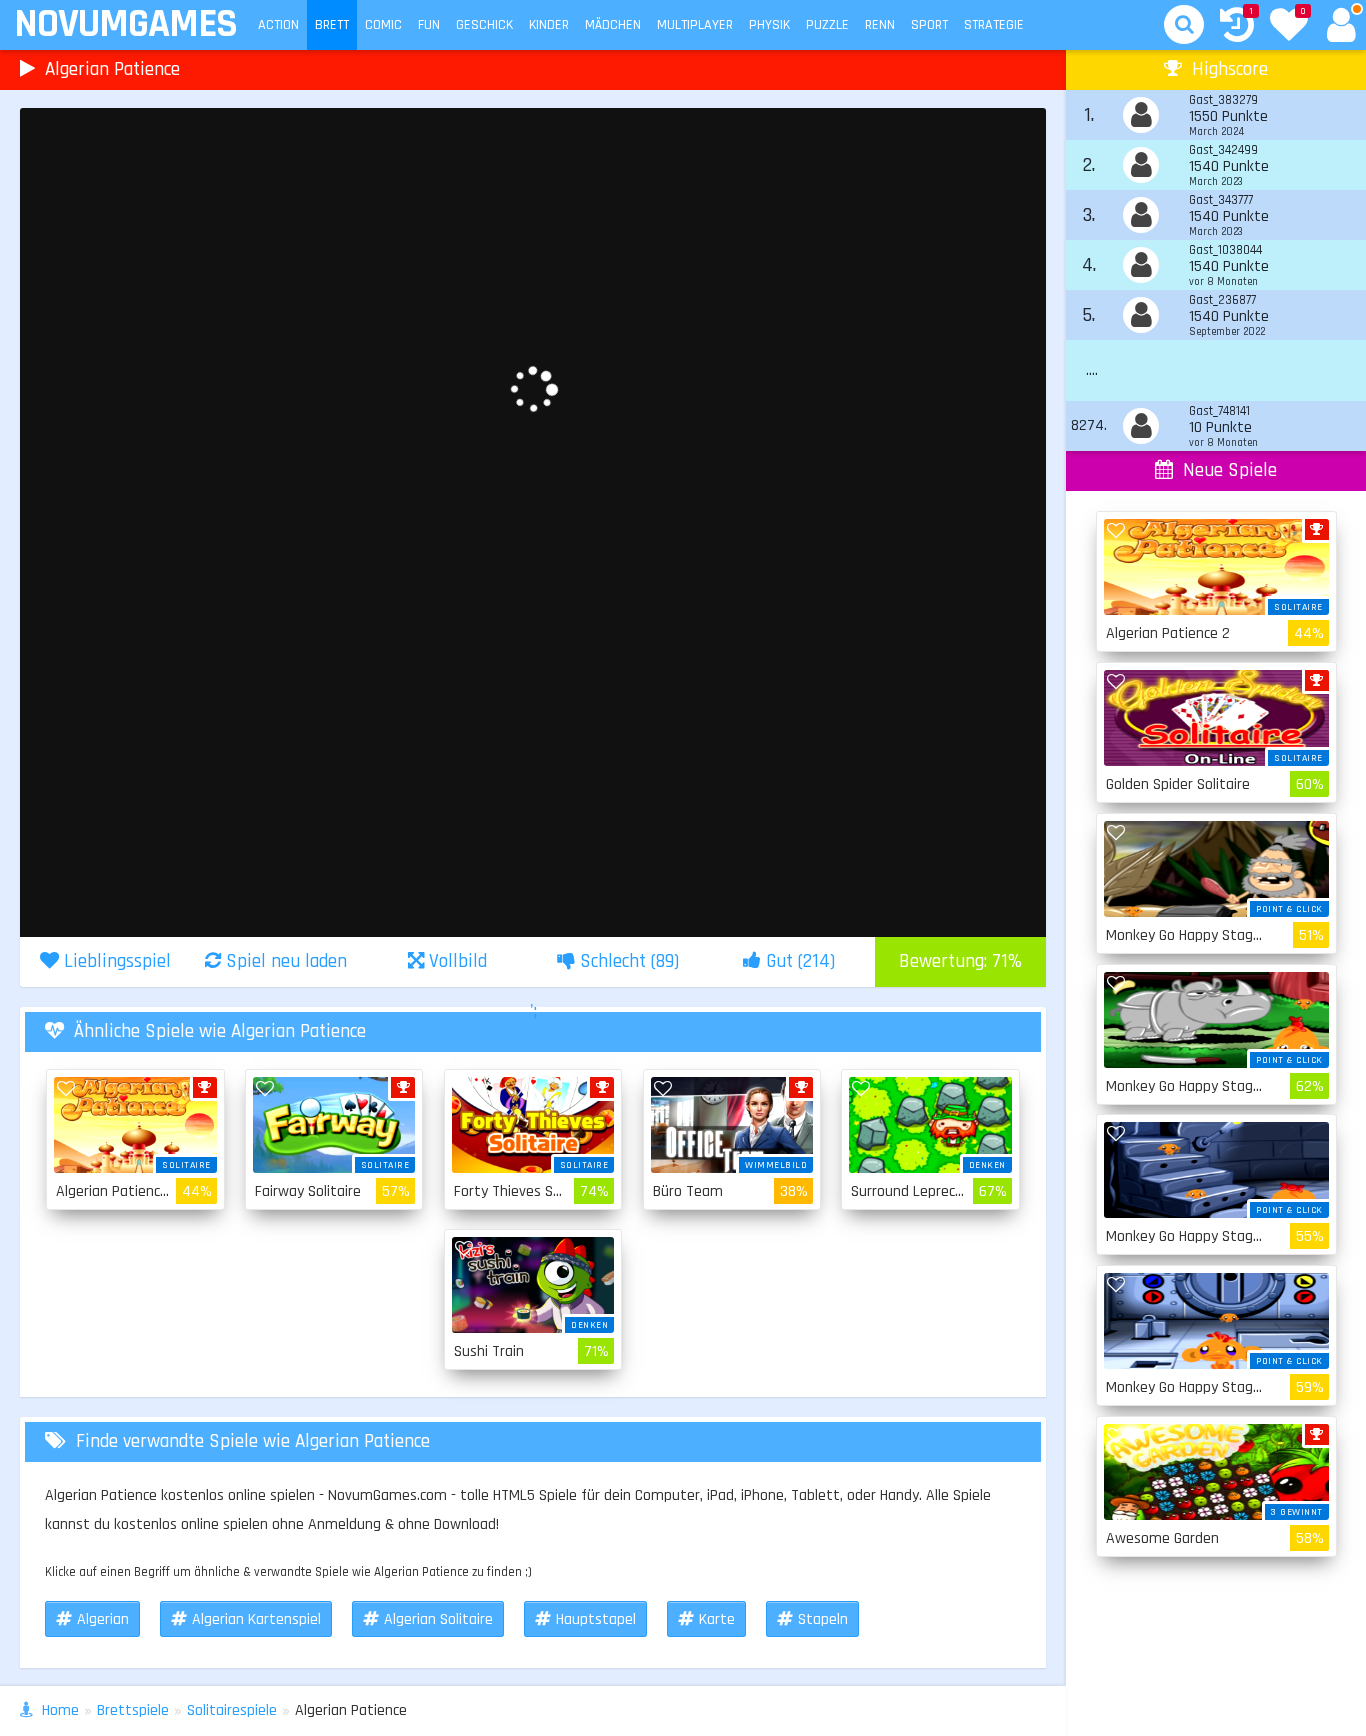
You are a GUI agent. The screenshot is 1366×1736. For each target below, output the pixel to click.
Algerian (103, 1619)
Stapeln (823, 1619)
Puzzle (827, 25)
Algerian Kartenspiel (256, 1619)
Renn (880, 25)
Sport (929, 25)
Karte (717, 1619)
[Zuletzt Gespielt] (1237, 27)
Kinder (549, 25)
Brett (332, 25)
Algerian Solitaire (438, 1619)
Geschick (484, 25)
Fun (429, 25)
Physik (769, 25)
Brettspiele (133, 1710)
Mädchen (613, 25)
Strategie (994, 25)
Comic (383, 25)
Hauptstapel (596, 1619)
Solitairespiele (232, 1710)
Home (60, 1710)
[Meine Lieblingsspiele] (1289, 27)
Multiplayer (695, 25)
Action (278, 25)
